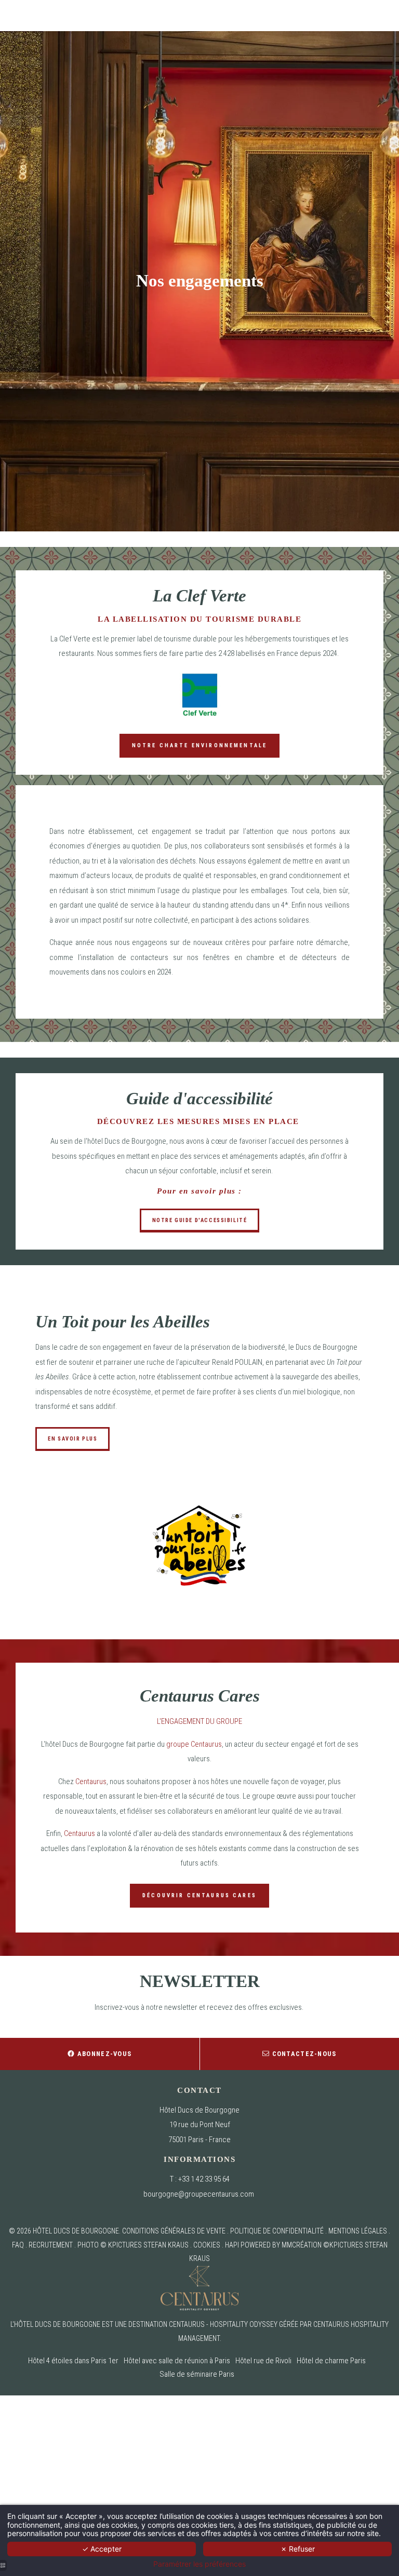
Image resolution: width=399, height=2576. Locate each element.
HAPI (232, 2245)
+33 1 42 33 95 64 (204, 2179)
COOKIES (207, 2245)
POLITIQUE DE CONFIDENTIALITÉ (277, 2231)
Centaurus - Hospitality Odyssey (223, 2324)
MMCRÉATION (302, 2245)
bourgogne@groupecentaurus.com (199, 2194)
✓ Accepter (102, 2549)
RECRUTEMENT (51, 2245)
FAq (18, 2245)
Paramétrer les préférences (199, 2564)
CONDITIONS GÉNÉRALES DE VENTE (174, 2231)
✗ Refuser (298, 2549)
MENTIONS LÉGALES (358, 2231)
